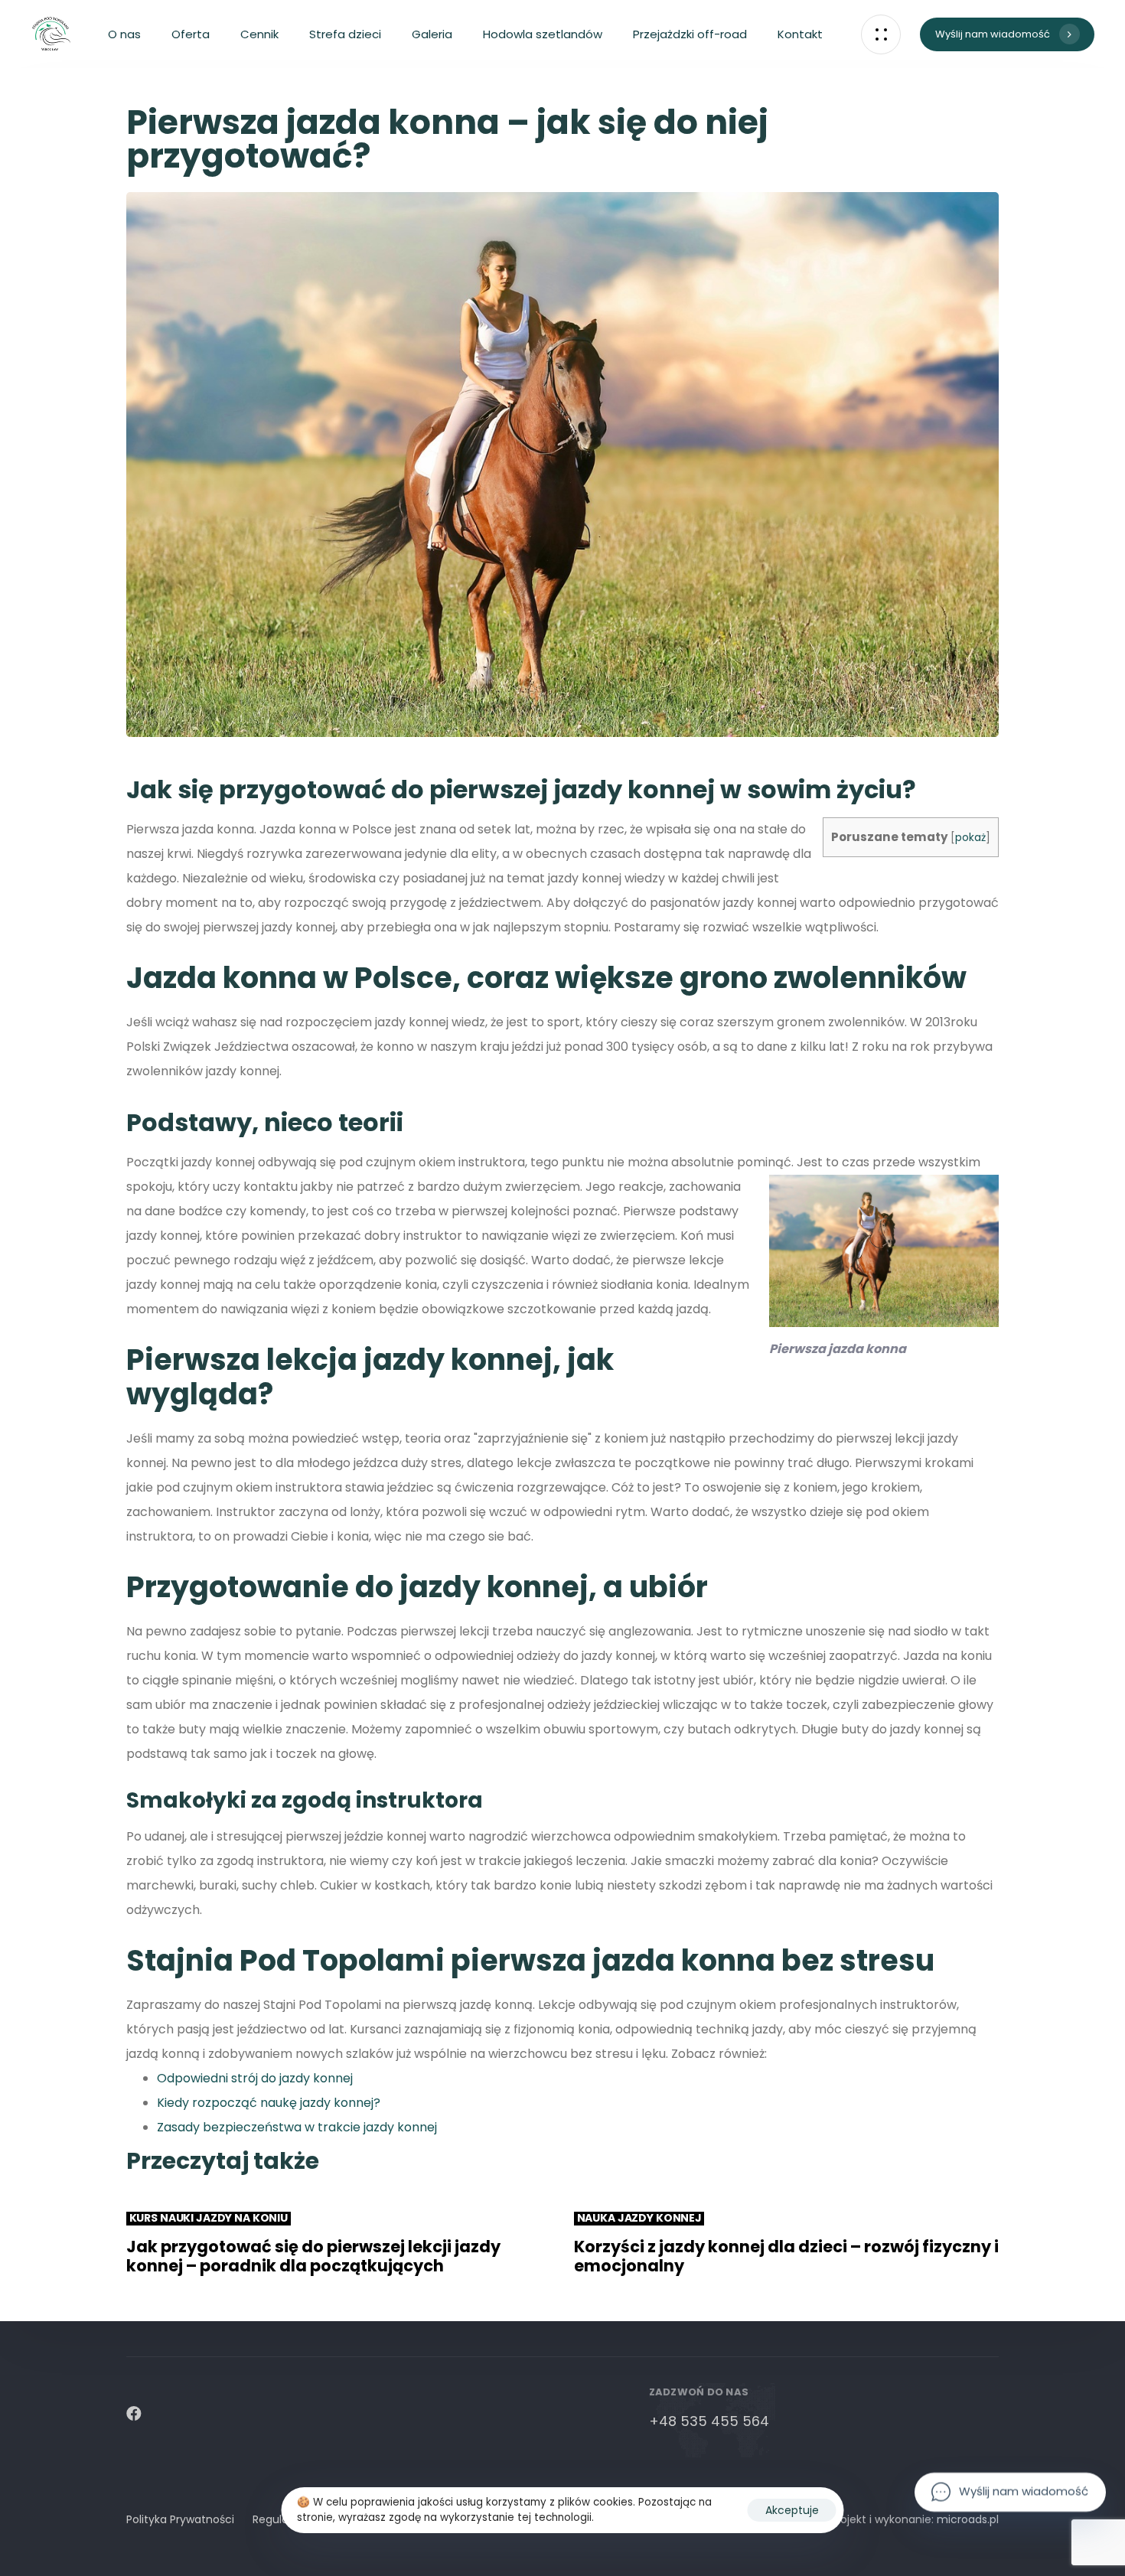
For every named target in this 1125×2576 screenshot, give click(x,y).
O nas (124, 34)
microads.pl (968, 2519)
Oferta (191, 34)
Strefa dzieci (345, 34)
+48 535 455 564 (709, 2421)
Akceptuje (792, 2510)
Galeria (432, 34)
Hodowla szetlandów (543, 34)
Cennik (259, 34)
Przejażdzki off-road (690, 34)
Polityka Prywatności (180, 2519)
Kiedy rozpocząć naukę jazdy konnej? (269, 2103)
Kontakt (800, 34)
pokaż (970, 838)
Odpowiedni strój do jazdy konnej (255, 2078)
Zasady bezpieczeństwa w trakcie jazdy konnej (297, 2127)
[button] (881, 34)
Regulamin (281, 2519)
